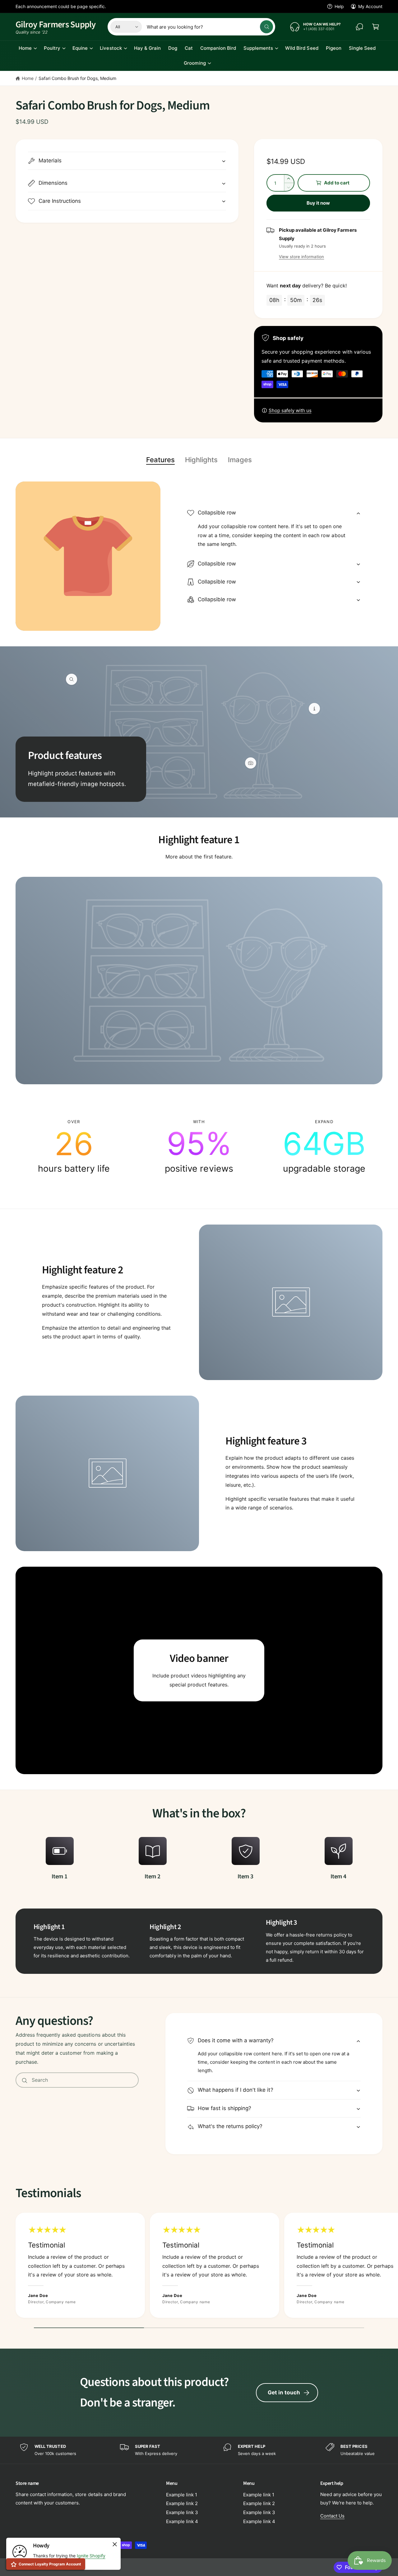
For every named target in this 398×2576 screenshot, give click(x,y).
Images (240, 460)
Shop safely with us (290, 410)
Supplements (258, 48)
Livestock (111, 48)
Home (25, 48)
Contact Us (332, 2516)
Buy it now (318, 203)
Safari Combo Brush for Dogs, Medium (78, 78)
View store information (301, 257)
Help (339, 6)
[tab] (160, 460)
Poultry (52, 48)
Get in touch (284, 2392)
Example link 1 (182, 2495)
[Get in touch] (359, 27)
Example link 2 (182, 2503)
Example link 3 (182, 2512)
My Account (370, 6)
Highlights (201, 460)
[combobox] (210, 27)
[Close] (115, 2544)
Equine (80, 48)
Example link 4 (182, 2521)
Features (160, 460)
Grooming (195, 63)
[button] (376, 27)
